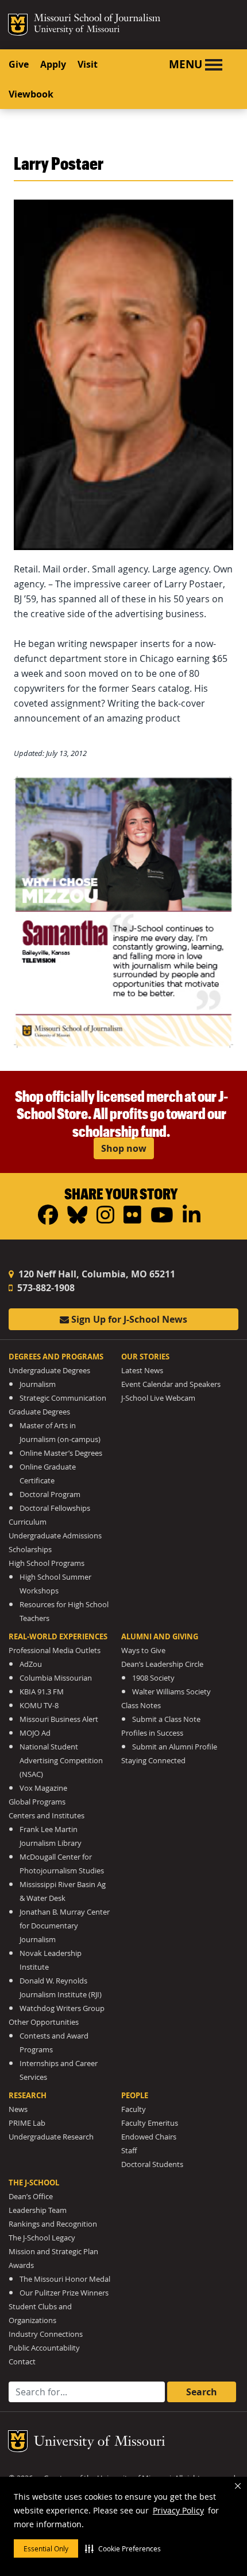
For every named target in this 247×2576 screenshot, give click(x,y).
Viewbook (31, 94)
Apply (53, 64)
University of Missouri (77, 30)
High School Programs (47, 1563)
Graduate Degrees (39, 1412)
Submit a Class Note (166, 1719)
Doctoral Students (152, 2164)
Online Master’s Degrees (61, 1453)
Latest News (142, 1371)
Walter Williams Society (171, 1692)
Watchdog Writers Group (62, 2008)
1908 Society (153, 1678)
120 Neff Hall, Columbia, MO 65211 (96, 1274)
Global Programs (37, 1802)
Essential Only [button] (46, 2548)
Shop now (124, 1148)
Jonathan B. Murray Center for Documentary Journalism (65, 1926)
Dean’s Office (31, 2197)
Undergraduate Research (51, 2137)
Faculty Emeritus (150, 2123)
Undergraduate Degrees (49, 1371)
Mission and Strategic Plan (53, 2252)
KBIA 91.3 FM (42, 1692)
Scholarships (30, 1550)
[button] (123, 2548)
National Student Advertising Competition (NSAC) (61, 1761)
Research (28, 2095)
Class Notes (141, 1706)
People (135, 2095)
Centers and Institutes (47, 1816)
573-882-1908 (45, 1288)
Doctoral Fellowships (55, 1508)
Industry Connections (46, 2334)
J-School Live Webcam (158, 1398)
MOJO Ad (35, 1733)
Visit (88, 64)
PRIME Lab (27, 2123)
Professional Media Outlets (55, 1651)
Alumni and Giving (160, 1636)
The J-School (34, 2183)
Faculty (134, 2109)
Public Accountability (44, 2348)
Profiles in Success (152, 1733)
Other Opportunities (44, 2022)
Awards (21, 2265)
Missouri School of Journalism (97, 20)
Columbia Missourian (56, 1678)
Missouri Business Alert (59, 1719)
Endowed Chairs (149, 2137)
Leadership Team (38, 2210)
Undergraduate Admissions (55, 1536)
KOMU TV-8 (39, 1706)
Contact (22, 2362)
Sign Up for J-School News (128, 1319)
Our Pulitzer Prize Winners (64, 2293)
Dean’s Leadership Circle (162, 1664)
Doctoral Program (50, 1494)
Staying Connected (153, 1761)
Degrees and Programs (56, 1357)
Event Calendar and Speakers (171, 1384)
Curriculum (28, 1522)
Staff (129, 2151)
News (18, 2109)
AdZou (31, 1664)
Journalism (38, 1384)
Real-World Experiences (58, 1636)
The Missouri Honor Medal (65, 2279)
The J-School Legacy (42, 2238)
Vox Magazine (43, 1788)
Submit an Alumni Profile (175, 1747)
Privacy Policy (178, 2510)
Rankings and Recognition (53, 2224)
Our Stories (145, 1357)
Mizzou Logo (18, 25)
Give (19, 64)
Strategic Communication (63, 1398)
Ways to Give (143, 1651)
